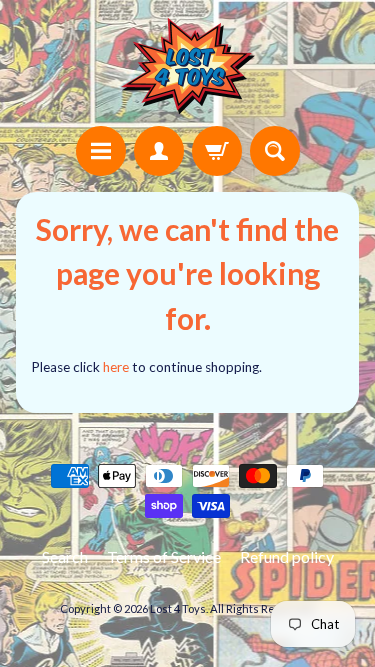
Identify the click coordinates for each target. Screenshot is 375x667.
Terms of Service (164, 556)
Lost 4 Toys (178, 608)
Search (65, 556)
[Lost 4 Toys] (188, 66)
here (116, 367)
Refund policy (287, 556)
